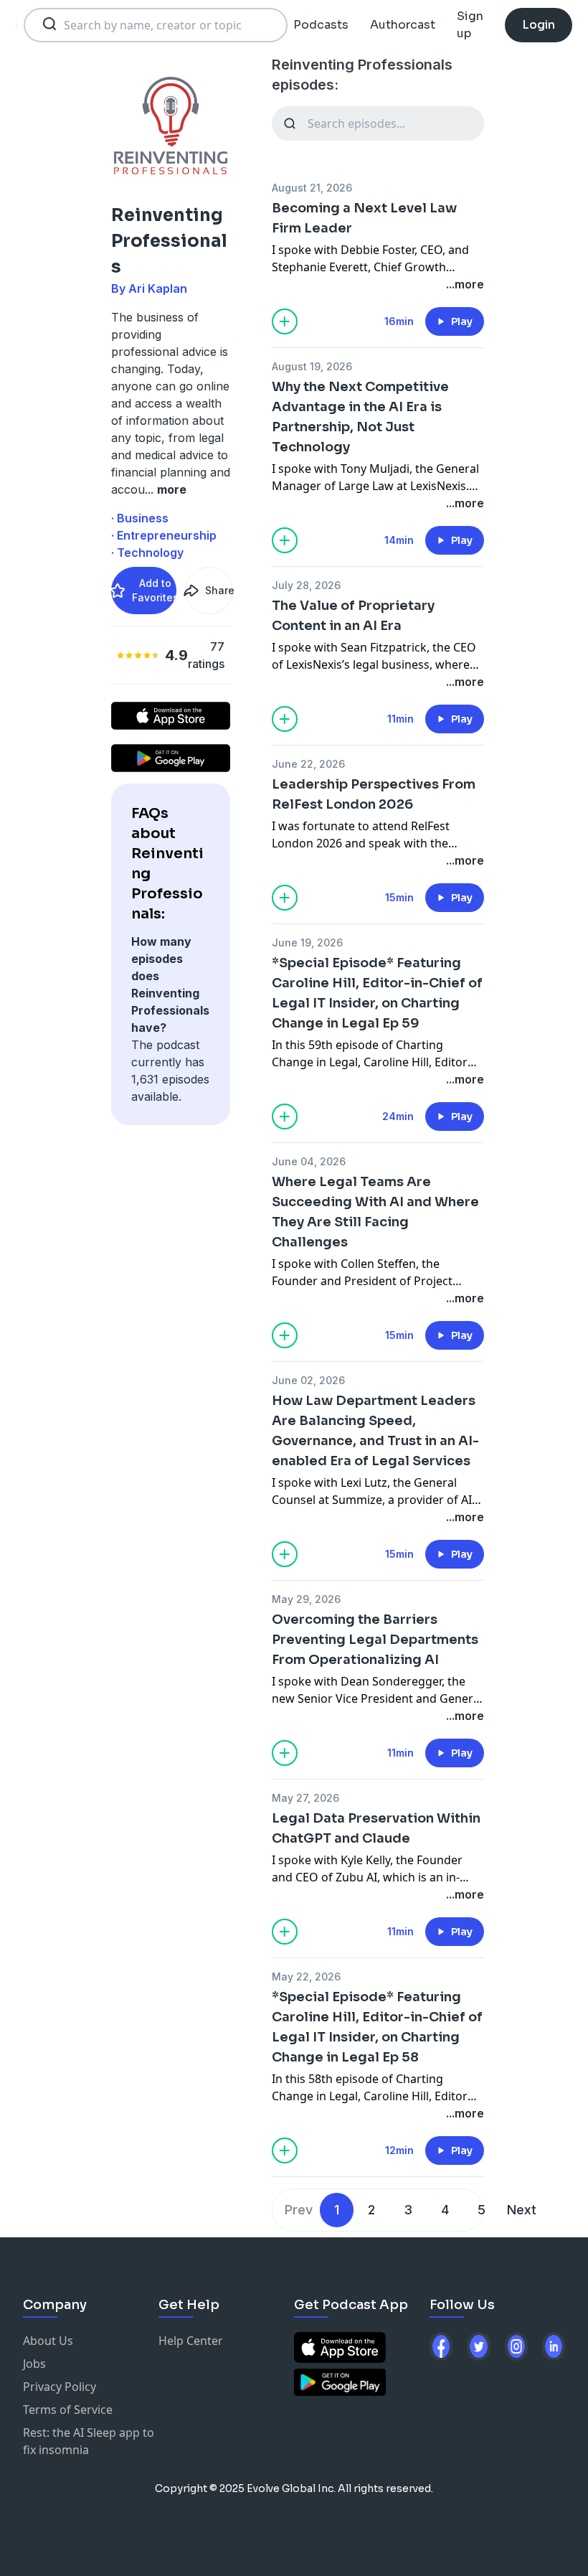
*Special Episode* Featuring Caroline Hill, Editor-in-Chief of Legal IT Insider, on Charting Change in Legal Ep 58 (377, 2027)
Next (522, 2210)
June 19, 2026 (307, 943)
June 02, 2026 (308, 1380)
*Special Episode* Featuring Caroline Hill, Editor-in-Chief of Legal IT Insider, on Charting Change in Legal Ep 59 (377, 993)
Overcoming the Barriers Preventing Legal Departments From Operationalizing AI (375, 1640)
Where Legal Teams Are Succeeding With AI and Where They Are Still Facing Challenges (375, 1212)
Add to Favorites (154, 590)
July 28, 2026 (306, 585)
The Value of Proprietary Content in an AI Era (353, 616)
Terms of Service (68, 2410)
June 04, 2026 (309, 1161)
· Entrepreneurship (164, 535)
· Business (140, 518)
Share (219, 590)
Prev (299, 2210)
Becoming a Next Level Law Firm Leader (364, 218)
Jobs (34, 2364)
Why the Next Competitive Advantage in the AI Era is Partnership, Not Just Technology (360, 417)
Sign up (470, 25)
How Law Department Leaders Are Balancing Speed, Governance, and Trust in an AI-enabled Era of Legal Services (375, 1431)
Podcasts (321, 25)
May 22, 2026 (306, 1976)
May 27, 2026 (305, 1798)
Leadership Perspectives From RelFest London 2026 (374, 794)
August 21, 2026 (312, 188)
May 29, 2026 (306, 1599)
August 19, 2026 (312, 366)
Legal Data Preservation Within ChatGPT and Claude (376, 1828)
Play (462, 321)
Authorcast (403, 25)
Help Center (191, 2341)
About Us (48, 2341)
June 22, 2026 (308, 764)
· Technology (147, 553)
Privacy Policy (60, 2387)
